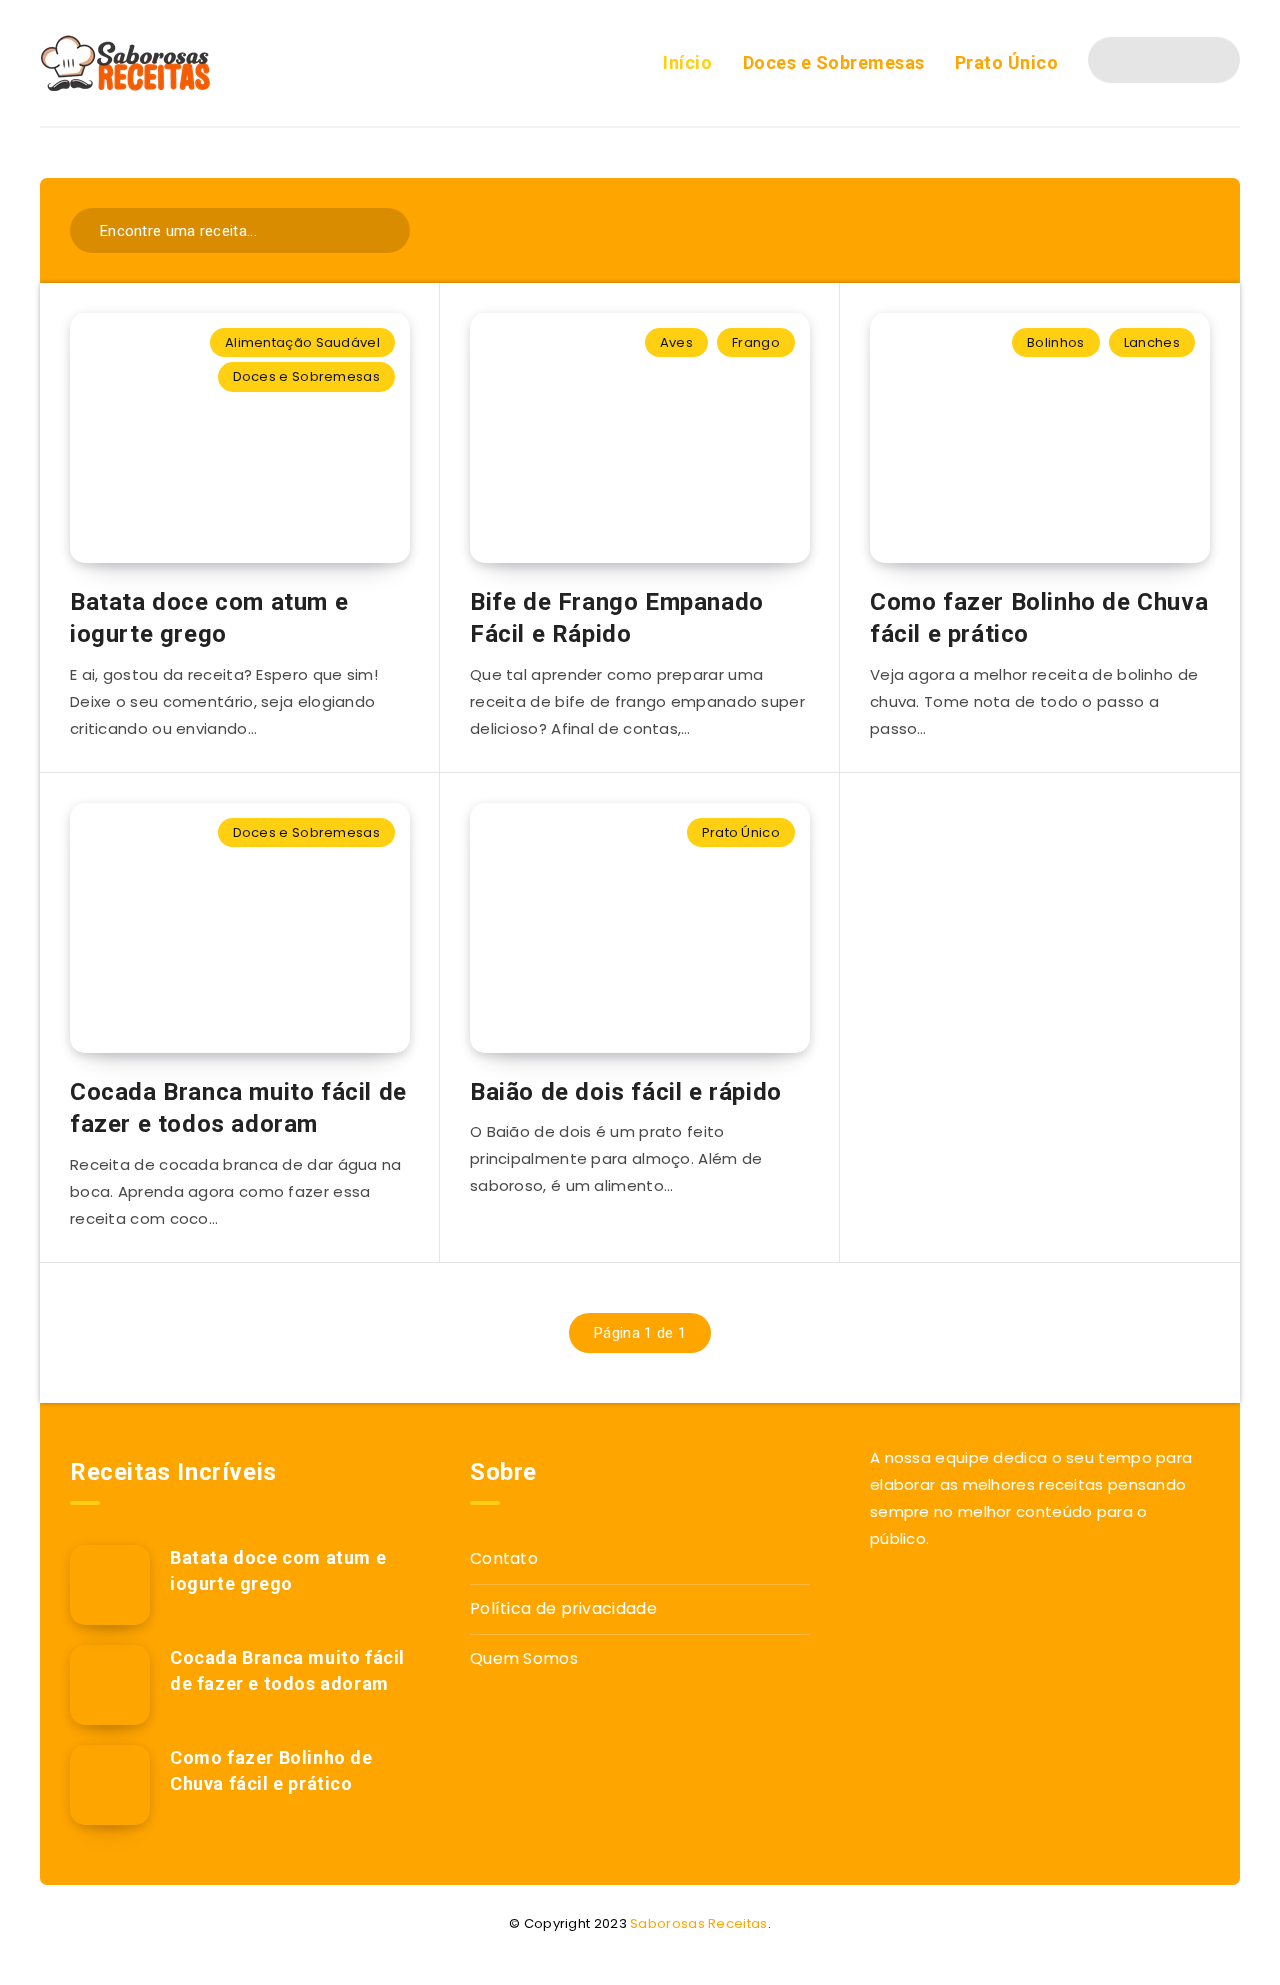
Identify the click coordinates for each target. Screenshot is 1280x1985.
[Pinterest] (1200, 60)
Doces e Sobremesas (834, 62)
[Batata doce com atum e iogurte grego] (110, 1585)
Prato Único (1007, 62)
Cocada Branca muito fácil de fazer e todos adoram (238, 1108)
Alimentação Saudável (302, 342)
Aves (676, 342)
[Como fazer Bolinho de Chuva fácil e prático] (110, 1785)
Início (687, 62)
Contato (504, 1558)
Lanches (1152, 342)
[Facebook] (1128, 60)
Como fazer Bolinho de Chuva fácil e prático (1039, 618)
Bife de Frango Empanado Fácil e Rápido (617, 618)
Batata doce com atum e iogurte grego (209, 618)
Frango (756, 342)
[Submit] (381, 228)
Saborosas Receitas (698, 1923)
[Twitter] (1164, 60)
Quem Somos (524, 1658)
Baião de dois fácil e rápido (626, 1092)
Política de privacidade (563, 1608)
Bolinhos (1055, 342)
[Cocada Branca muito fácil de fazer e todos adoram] (110, 1685)
